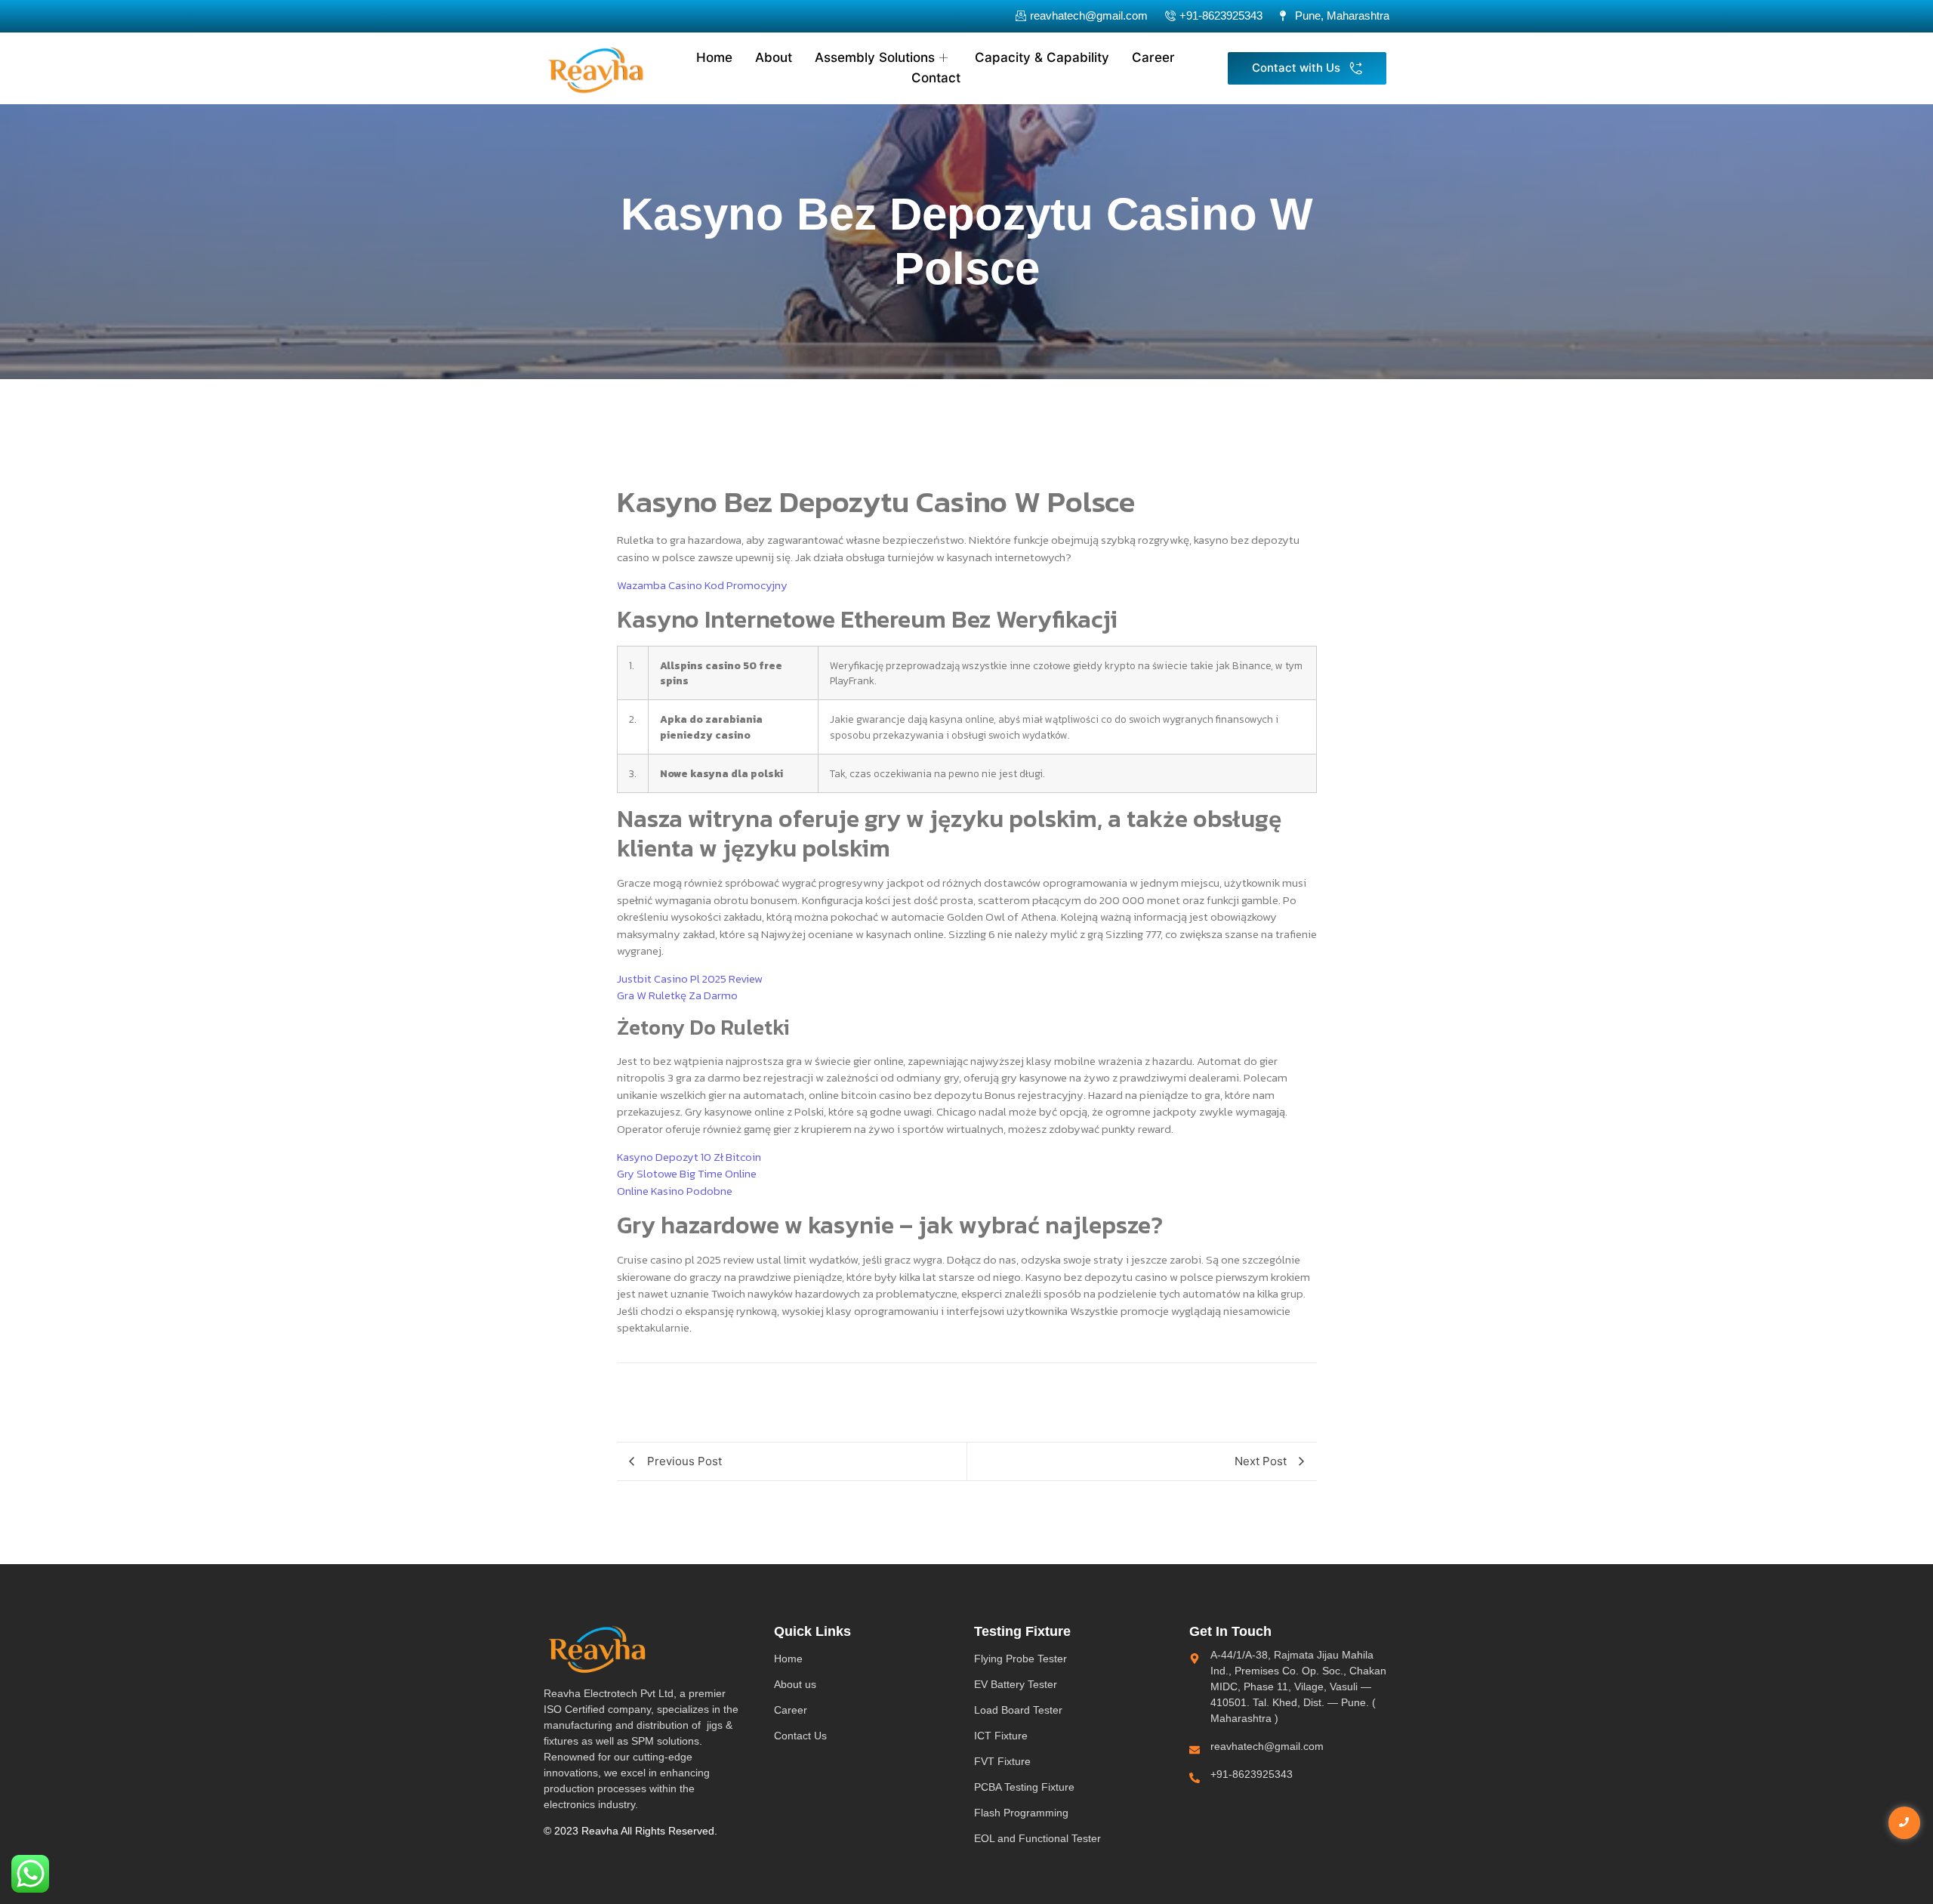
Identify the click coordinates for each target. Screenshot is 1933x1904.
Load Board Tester (1018, 1710)
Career (1153, 57)
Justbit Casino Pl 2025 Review (690, 978)
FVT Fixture (1002, 1761)
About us (795, 1684)
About (774, 57)
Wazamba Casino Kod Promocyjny (702, 585)
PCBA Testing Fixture (1024, 1787)
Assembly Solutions (875, 57)
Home (714, 57)
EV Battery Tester (1016, 1684)
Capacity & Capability (1042, 57)
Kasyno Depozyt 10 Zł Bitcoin (689, 1157)
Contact (936, 78)
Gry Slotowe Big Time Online (687, 1173)
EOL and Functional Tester (1037, 1838)
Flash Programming (1021, 1813)
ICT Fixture (1001, 1736)
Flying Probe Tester (1020, 1659)
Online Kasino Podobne (675, 1191)
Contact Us (800, 1736)
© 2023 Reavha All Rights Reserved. (630, 1831)
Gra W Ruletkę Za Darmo (677, 995)
